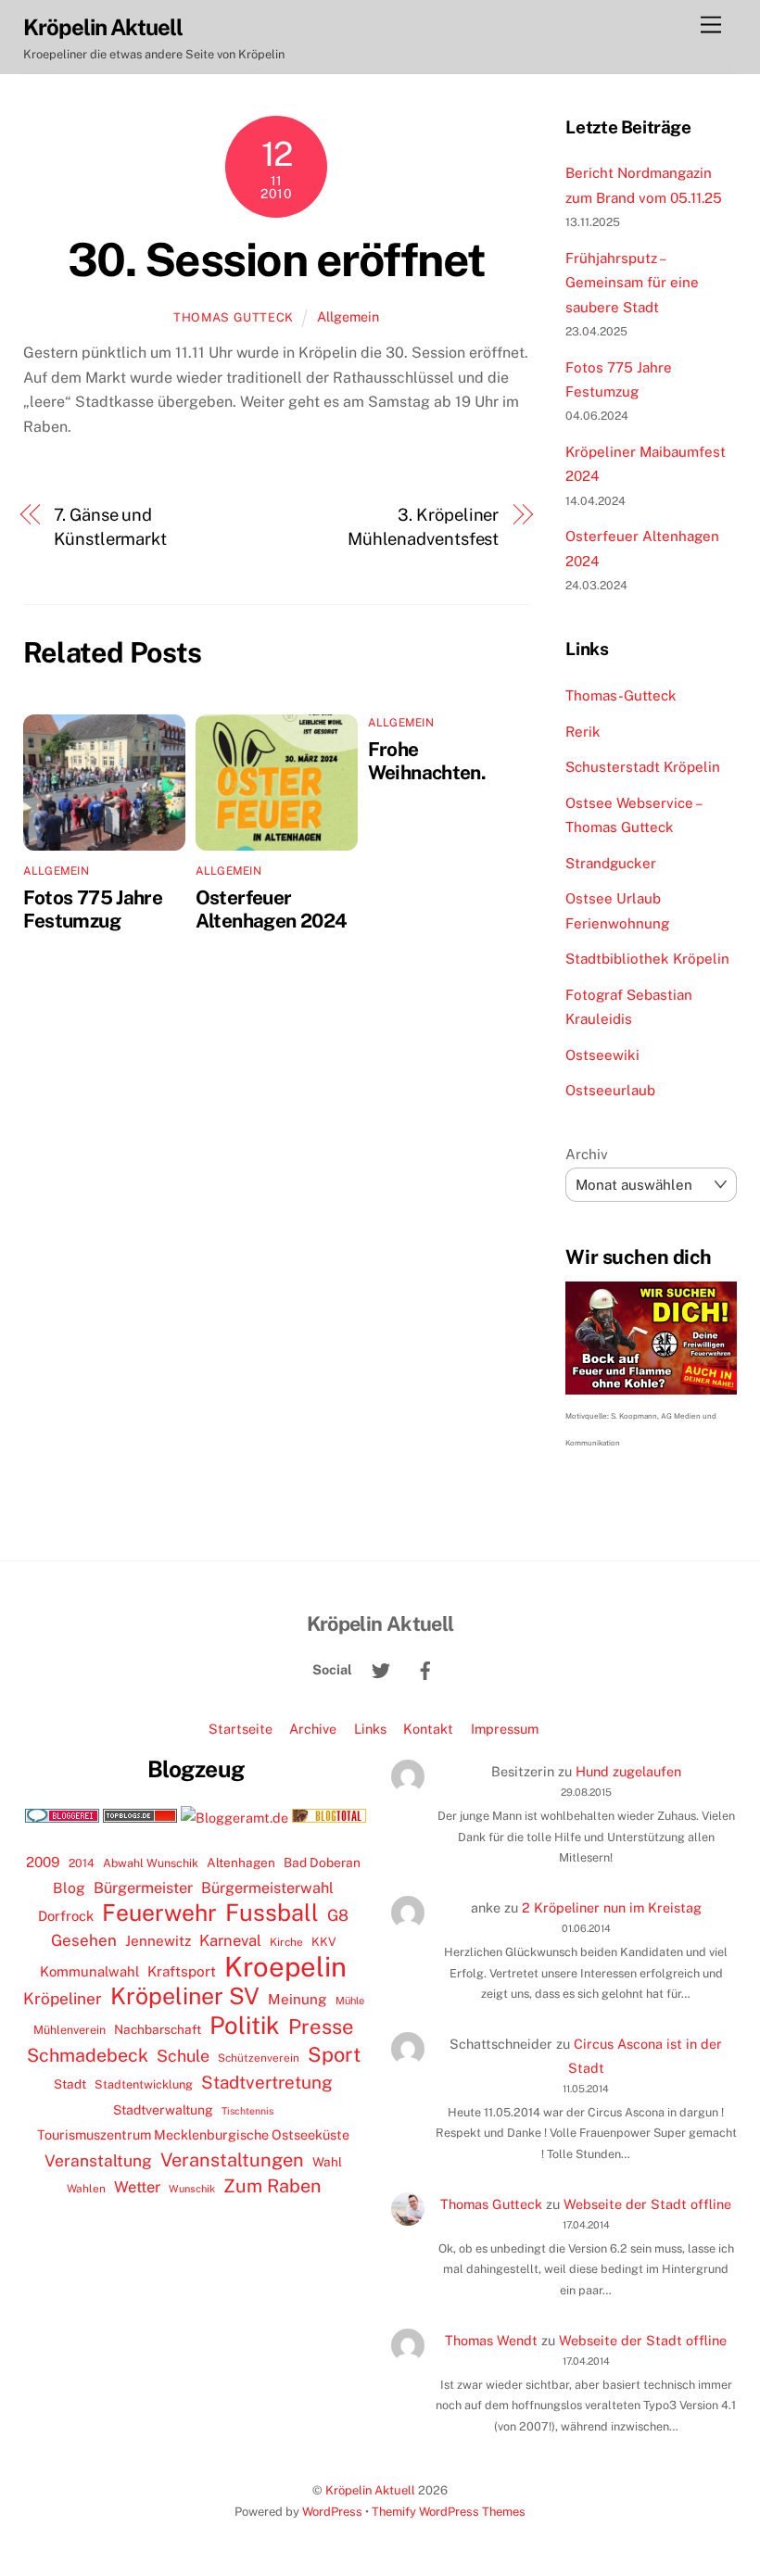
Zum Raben (272, 2185)
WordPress (332, 2512)
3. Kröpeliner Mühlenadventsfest (423, 527)
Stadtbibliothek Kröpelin (647, 959)
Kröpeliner (63, 1999)
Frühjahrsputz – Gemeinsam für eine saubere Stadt (632, 283)
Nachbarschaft (158, 2029)
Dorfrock (66, 1916)
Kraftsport (182, 1971)
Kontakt (428, 1729)
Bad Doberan (322, 1863)
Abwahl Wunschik (151, 1863)
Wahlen (86, 2189)
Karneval (230, 1940)
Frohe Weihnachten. (427, 761)
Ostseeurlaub (610, 1090)
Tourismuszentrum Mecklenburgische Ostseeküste (193, 2134)
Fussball (272, 1913)
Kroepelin (285, 1967)
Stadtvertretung (267, 2082)
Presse (321, 2027)
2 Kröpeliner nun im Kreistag (612, 1907)
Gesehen (84, 1940)
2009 (43, 1862)
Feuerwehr (159, 1913)
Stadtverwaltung (163, 2110)
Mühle (350, 2000)
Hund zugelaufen (628, 1771)
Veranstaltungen (232, 2160)
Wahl (327, 2162)
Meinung (298, 1999)
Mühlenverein (70, 2030)
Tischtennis (247, 2111)
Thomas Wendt (491, 2340)
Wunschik (192, 2188)
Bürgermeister (143, 1888)
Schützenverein (259, 2058)
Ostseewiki (602, 1055)
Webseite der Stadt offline (647, 2204)
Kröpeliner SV (185, 1996)
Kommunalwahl (89, 1971)
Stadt (70, 2084)
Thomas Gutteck (234, 317)
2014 (82, 1863)
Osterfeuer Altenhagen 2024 (272, 909)
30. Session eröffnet (277, 259)
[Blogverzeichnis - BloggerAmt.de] (234, 1818)
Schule (183, 2056)
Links (370, 1729)
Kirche (286, 1942)
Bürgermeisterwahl (267, 1888)
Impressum (505, 1729)
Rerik (583, 732)
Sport (334, 2054)
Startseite (241, 1729)
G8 (338, 1915)
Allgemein (348, 316)
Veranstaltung (98, 2160)
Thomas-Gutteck (621, 695)
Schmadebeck (88, 2055)
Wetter (137, 2187)
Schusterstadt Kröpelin (643, 767)
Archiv (587, 1154)
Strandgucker (611, 863)
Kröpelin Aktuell (370, 2490)
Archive (313, 1729)
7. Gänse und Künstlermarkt (110, 527)
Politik (245, 2026)
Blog (69, 1888)
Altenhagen (241, 1863)
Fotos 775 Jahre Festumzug (93, 909)
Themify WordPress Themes (449, 2512)
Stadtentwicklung (144, 2084)
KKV (324, 1942)
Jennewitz (158, 1941)
